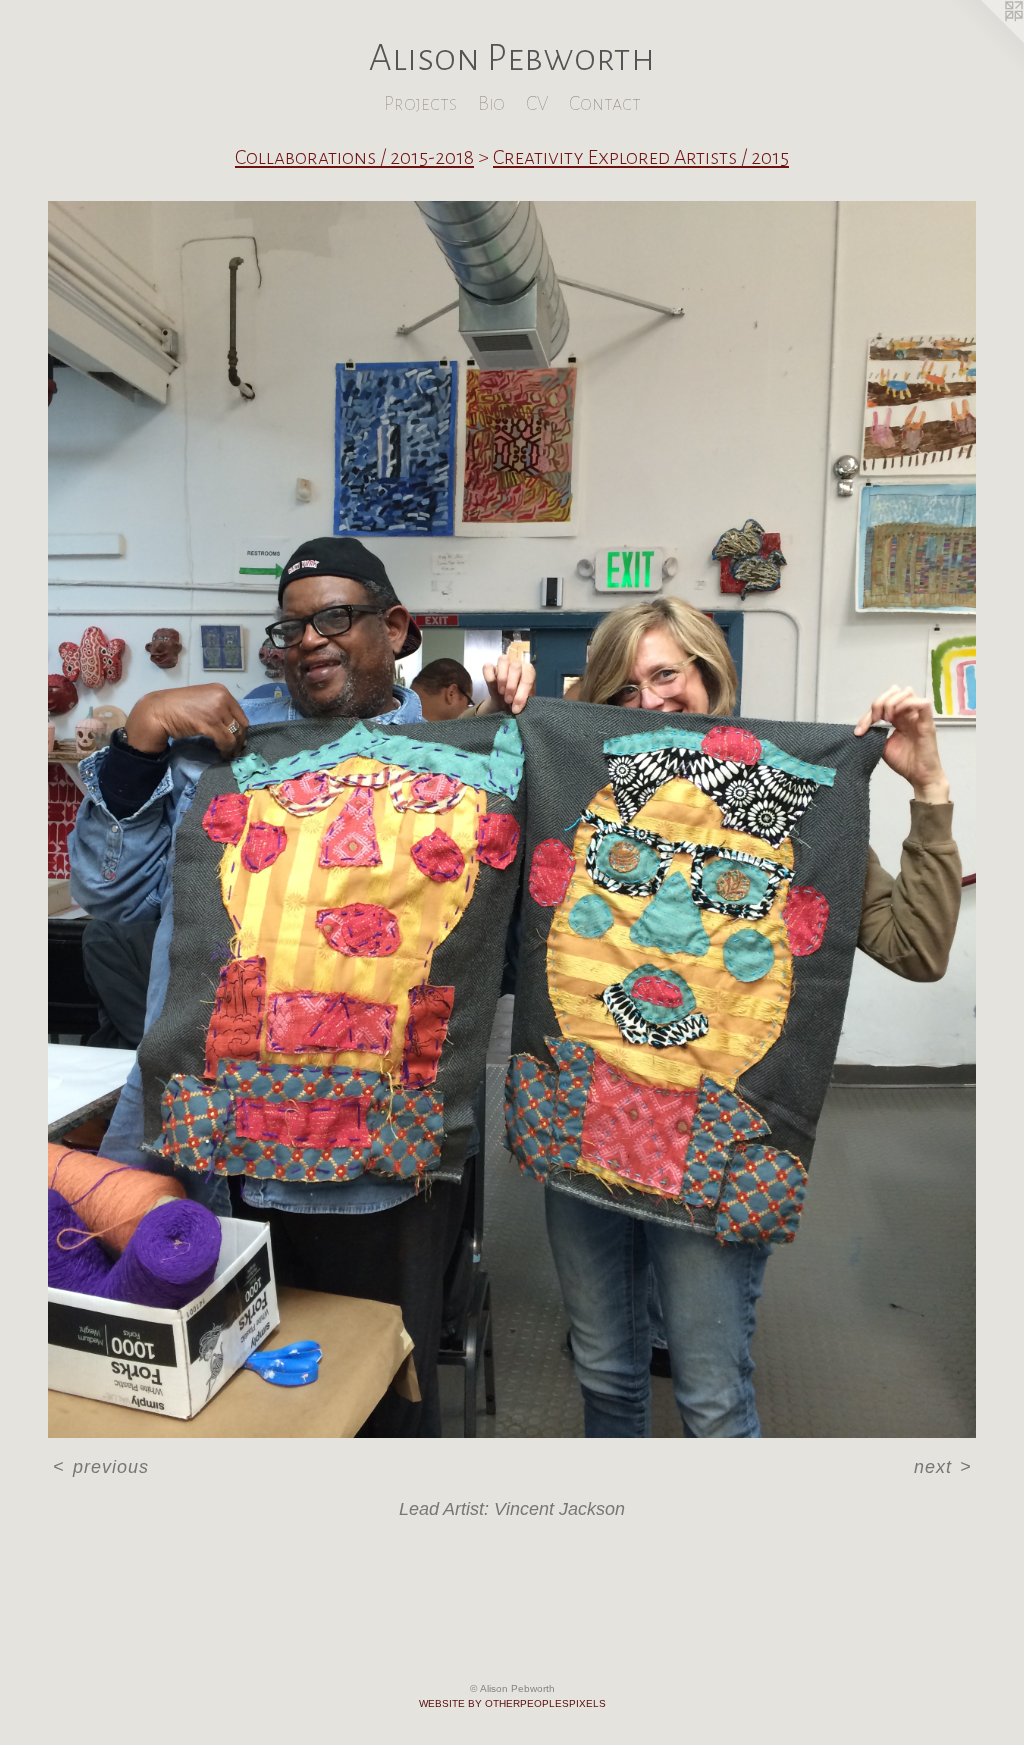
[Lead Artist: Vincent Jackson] (512, 819)
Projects (420, 103)
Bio (491, 103)
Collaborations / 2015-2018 (354, 157)
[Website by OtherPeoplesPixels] (984, 40)
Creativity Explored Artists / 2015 (641, 157)
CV (537, 103)
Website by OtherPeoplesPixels (512, 1703)
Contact (605, 103)
